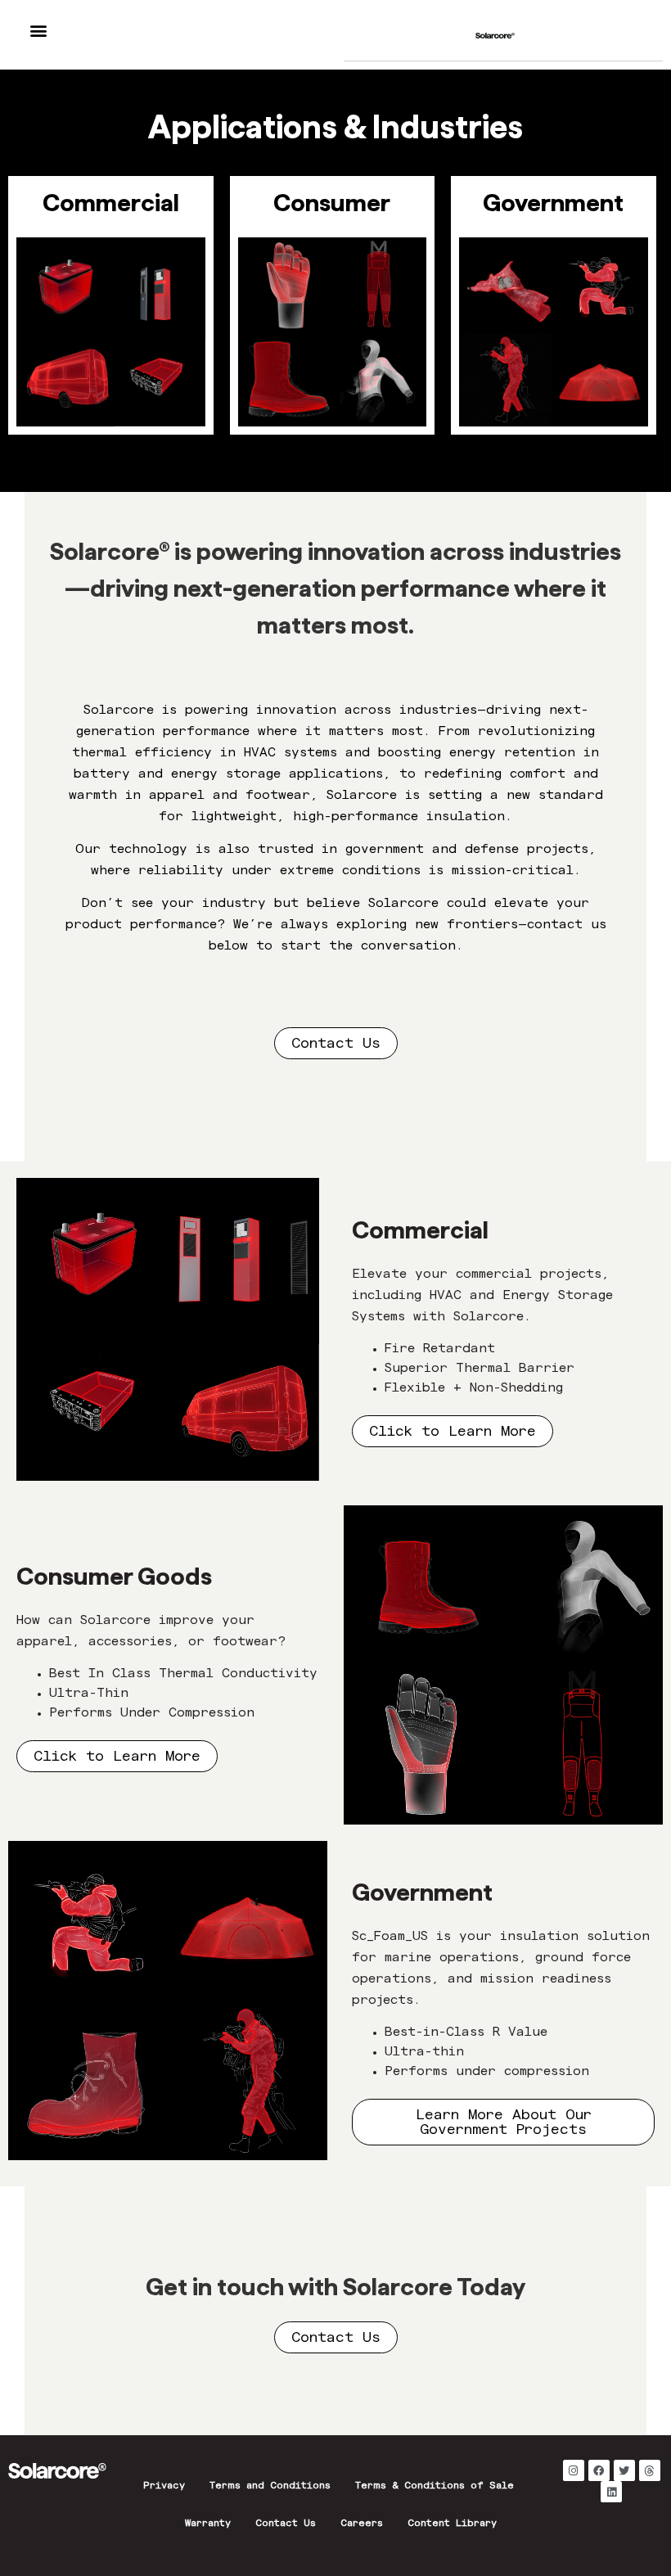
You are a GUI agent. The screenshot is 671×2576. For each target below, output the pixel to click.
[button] (38, 30)
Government (553, 203)
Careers (362, 2524)
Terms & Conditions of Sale (435, 2487)
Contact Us (286, 2524)
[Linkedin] (611, 2492)
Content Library (452, 2524)
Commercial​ (111, 203)
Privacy (164, 2487)
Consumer (332, 203)
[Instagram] (574, 2470)
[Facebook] (599, 2470)
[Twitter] (624, 2470)
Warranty (208, 2524)
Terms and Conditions (270, 2487)
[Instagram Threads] (650, 2470)
